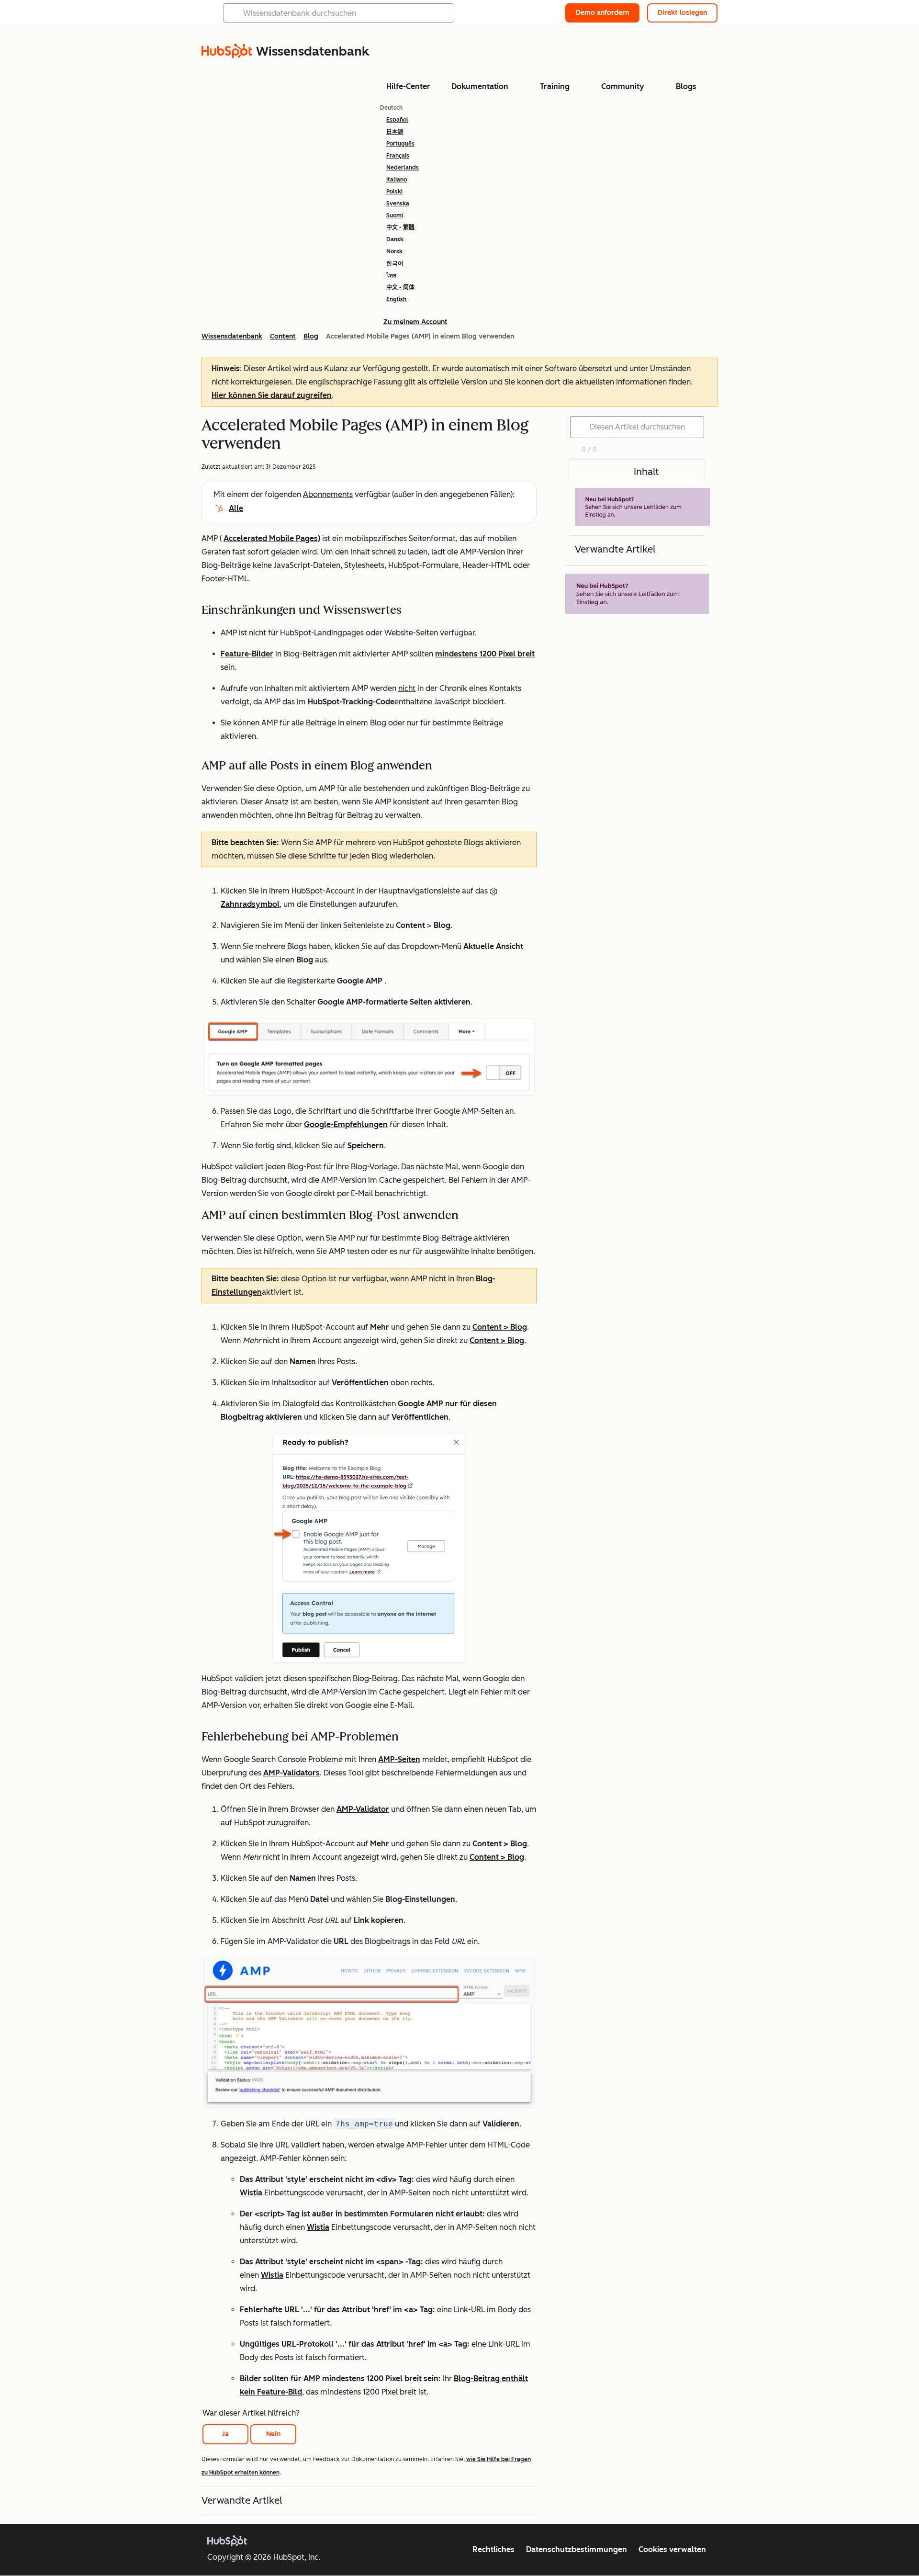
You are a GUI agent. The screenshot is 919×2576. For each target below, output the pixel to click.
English (396, 299)
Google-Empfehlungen (346, 1124)
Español (397, 120)
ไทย (391, 275)
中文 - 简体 (400, 287)
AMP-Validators (291, 1773)
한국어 (395, 263)
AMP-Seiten (399, 1759)
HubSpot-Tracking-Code (351, 702)
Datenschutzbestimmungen (577, 2549)
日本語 (395, 132)
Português (400, 144)
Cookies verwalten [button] (672, 2549)
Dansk (395, 239)
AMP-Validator (363, 1809)
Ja (225, 2434)
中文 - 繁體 (400, 227)
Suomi (395, 215)
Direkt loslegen (682, 13)
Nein (273, 2434)
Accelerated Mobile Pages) (272, 538)
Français (398, 156)
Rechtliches (493, 2549)
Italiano (397, 180)
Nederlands (403, 168)
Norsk (394, 251)
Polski (394, 192)
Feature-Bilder (247, 654)
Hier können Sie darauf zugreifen (272, 395)
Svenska (398, 203)
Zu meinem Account (415, 322)
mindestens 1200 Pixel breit (485, 654)
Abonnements (328, 494)
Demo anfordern (602, 13)
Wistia (251, 2193)
